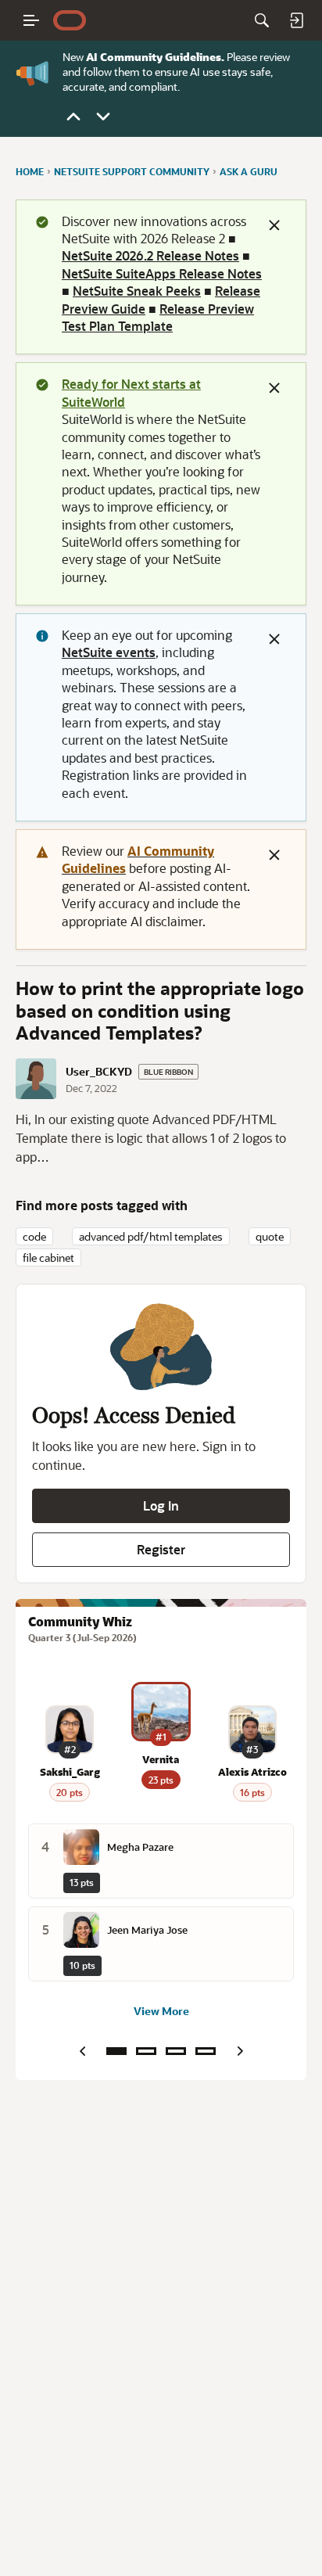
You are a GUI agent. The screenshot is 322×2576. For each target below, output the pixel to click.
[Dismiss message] (274, 225)
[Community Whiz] (116, 2051)
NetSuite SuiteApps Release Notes (162, 273)
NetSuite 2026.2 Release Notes (150, 255)
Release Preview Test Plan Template (158, 317)
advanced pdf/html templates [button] (151, 1236)
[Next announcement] (103, 117)
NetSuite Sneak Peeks (137, 291)
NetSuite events (109, 652)
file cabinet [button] (48, 1257)
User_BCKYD (99, 1072)
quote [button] (270, 1236)
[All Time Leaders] (206, 2051)
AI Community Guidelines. (155, 57)
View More (161, 2011)
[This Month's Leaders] (176, 2051)
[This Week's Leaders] (146, 2051)
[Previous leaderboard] (82, 2051)
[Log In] (296, 20)
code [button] (34, 1236)
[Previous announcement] (73, 117)
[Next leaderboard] (240, 2051)
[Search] (262, 20)
